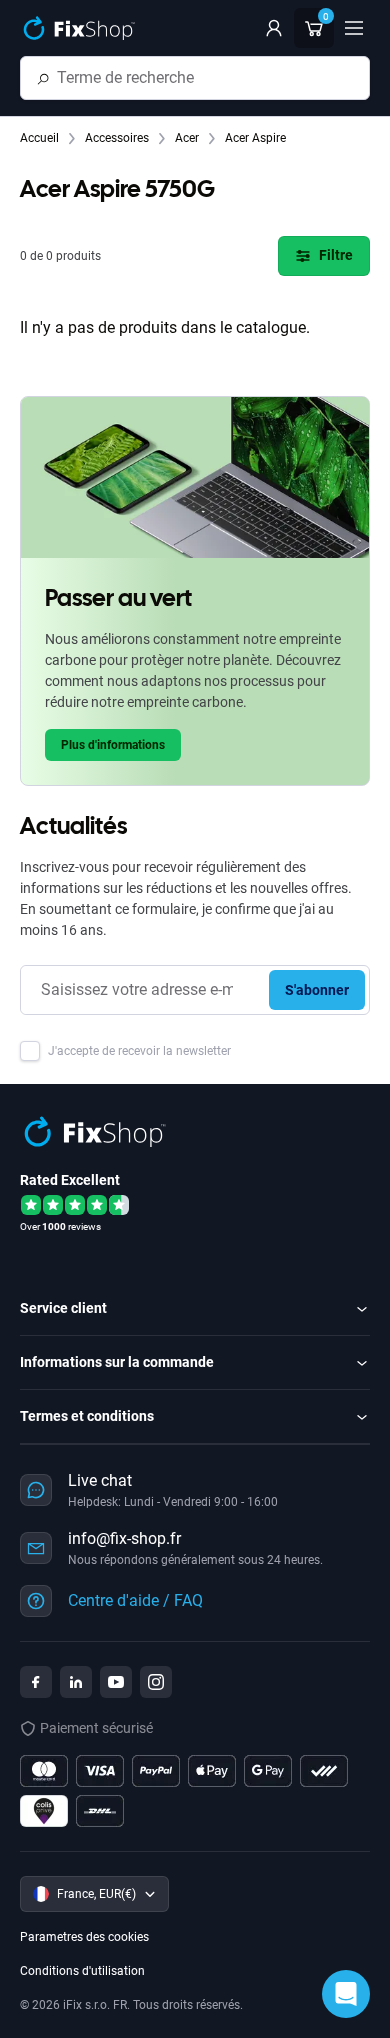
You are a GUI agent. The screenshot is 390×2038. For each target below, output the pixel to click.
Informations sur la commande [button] (117, 1362)
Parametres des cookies (84, 1937)
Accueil (41, 138)
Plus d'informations (113, 745)
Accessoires (118, 138)
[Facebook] (36, 1682)
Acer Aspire (255, 138)
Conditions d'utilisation (82, 1971)
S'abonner (317, 990)
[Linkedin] (76, 1682)
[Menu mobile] (354, 28)
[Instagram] (156, 1682)
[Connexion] (274, 28)
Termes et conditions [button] (87, 1416)
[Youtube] (116, 1682)
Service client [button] (63, 1308)
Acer (188, 138)
